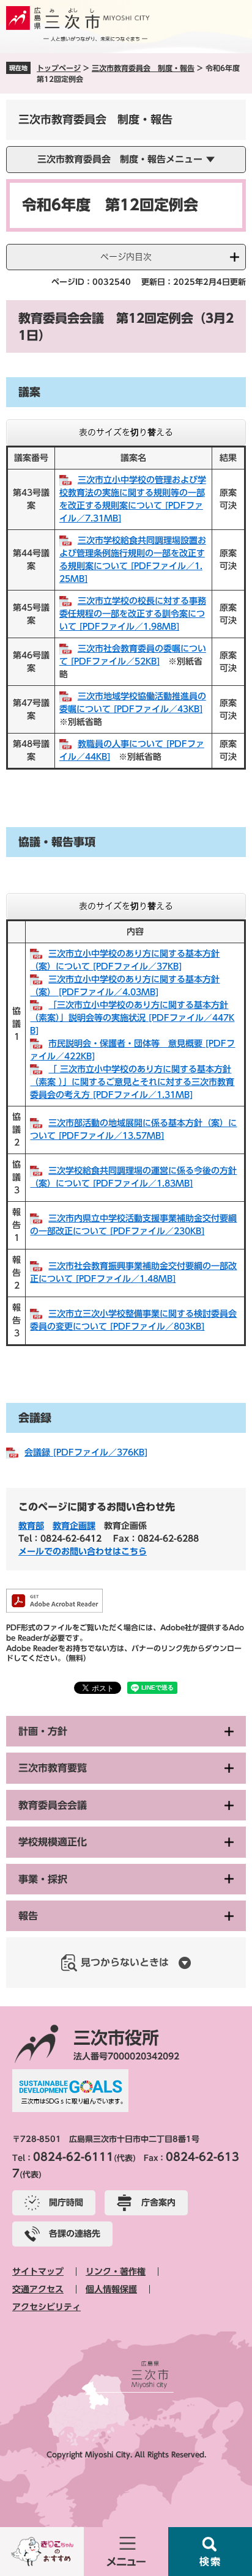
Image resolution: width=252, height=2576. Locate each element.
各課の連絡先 (75, 2234)
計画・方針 (43, 1731)
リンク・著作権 (116, 2272)
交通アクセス (38, 2289)
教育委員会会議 (53, 1805)
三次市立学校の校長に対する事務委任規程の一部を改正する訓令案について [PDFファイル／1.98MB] (133, 614)
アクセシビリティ (46, 2307)
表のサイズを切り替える (126, 432)
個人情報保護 (111, 2289)
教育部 (31, 1526)
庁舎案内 (158, 2202)
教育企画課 (74, 1526)
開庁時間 (66, 2202)
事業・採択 (43, 1879)
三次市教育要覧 (53, 1768)
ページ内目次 (126, 257)
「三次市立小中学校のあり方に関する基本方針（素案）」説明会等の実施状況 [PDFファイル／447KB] (132, 1018)
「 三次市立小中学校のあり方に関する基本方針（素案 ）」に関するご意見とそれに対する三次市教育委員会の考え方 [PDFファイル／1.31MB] (132, 1082)
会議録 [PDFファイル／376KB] (86, 1452)
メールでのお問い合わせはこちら (83, 1551)
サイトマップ (38, 2272)
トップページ (59, 68)
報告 (28, 1916)
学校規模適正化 (53, 1842)
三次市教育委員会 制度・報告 (143, 68)
